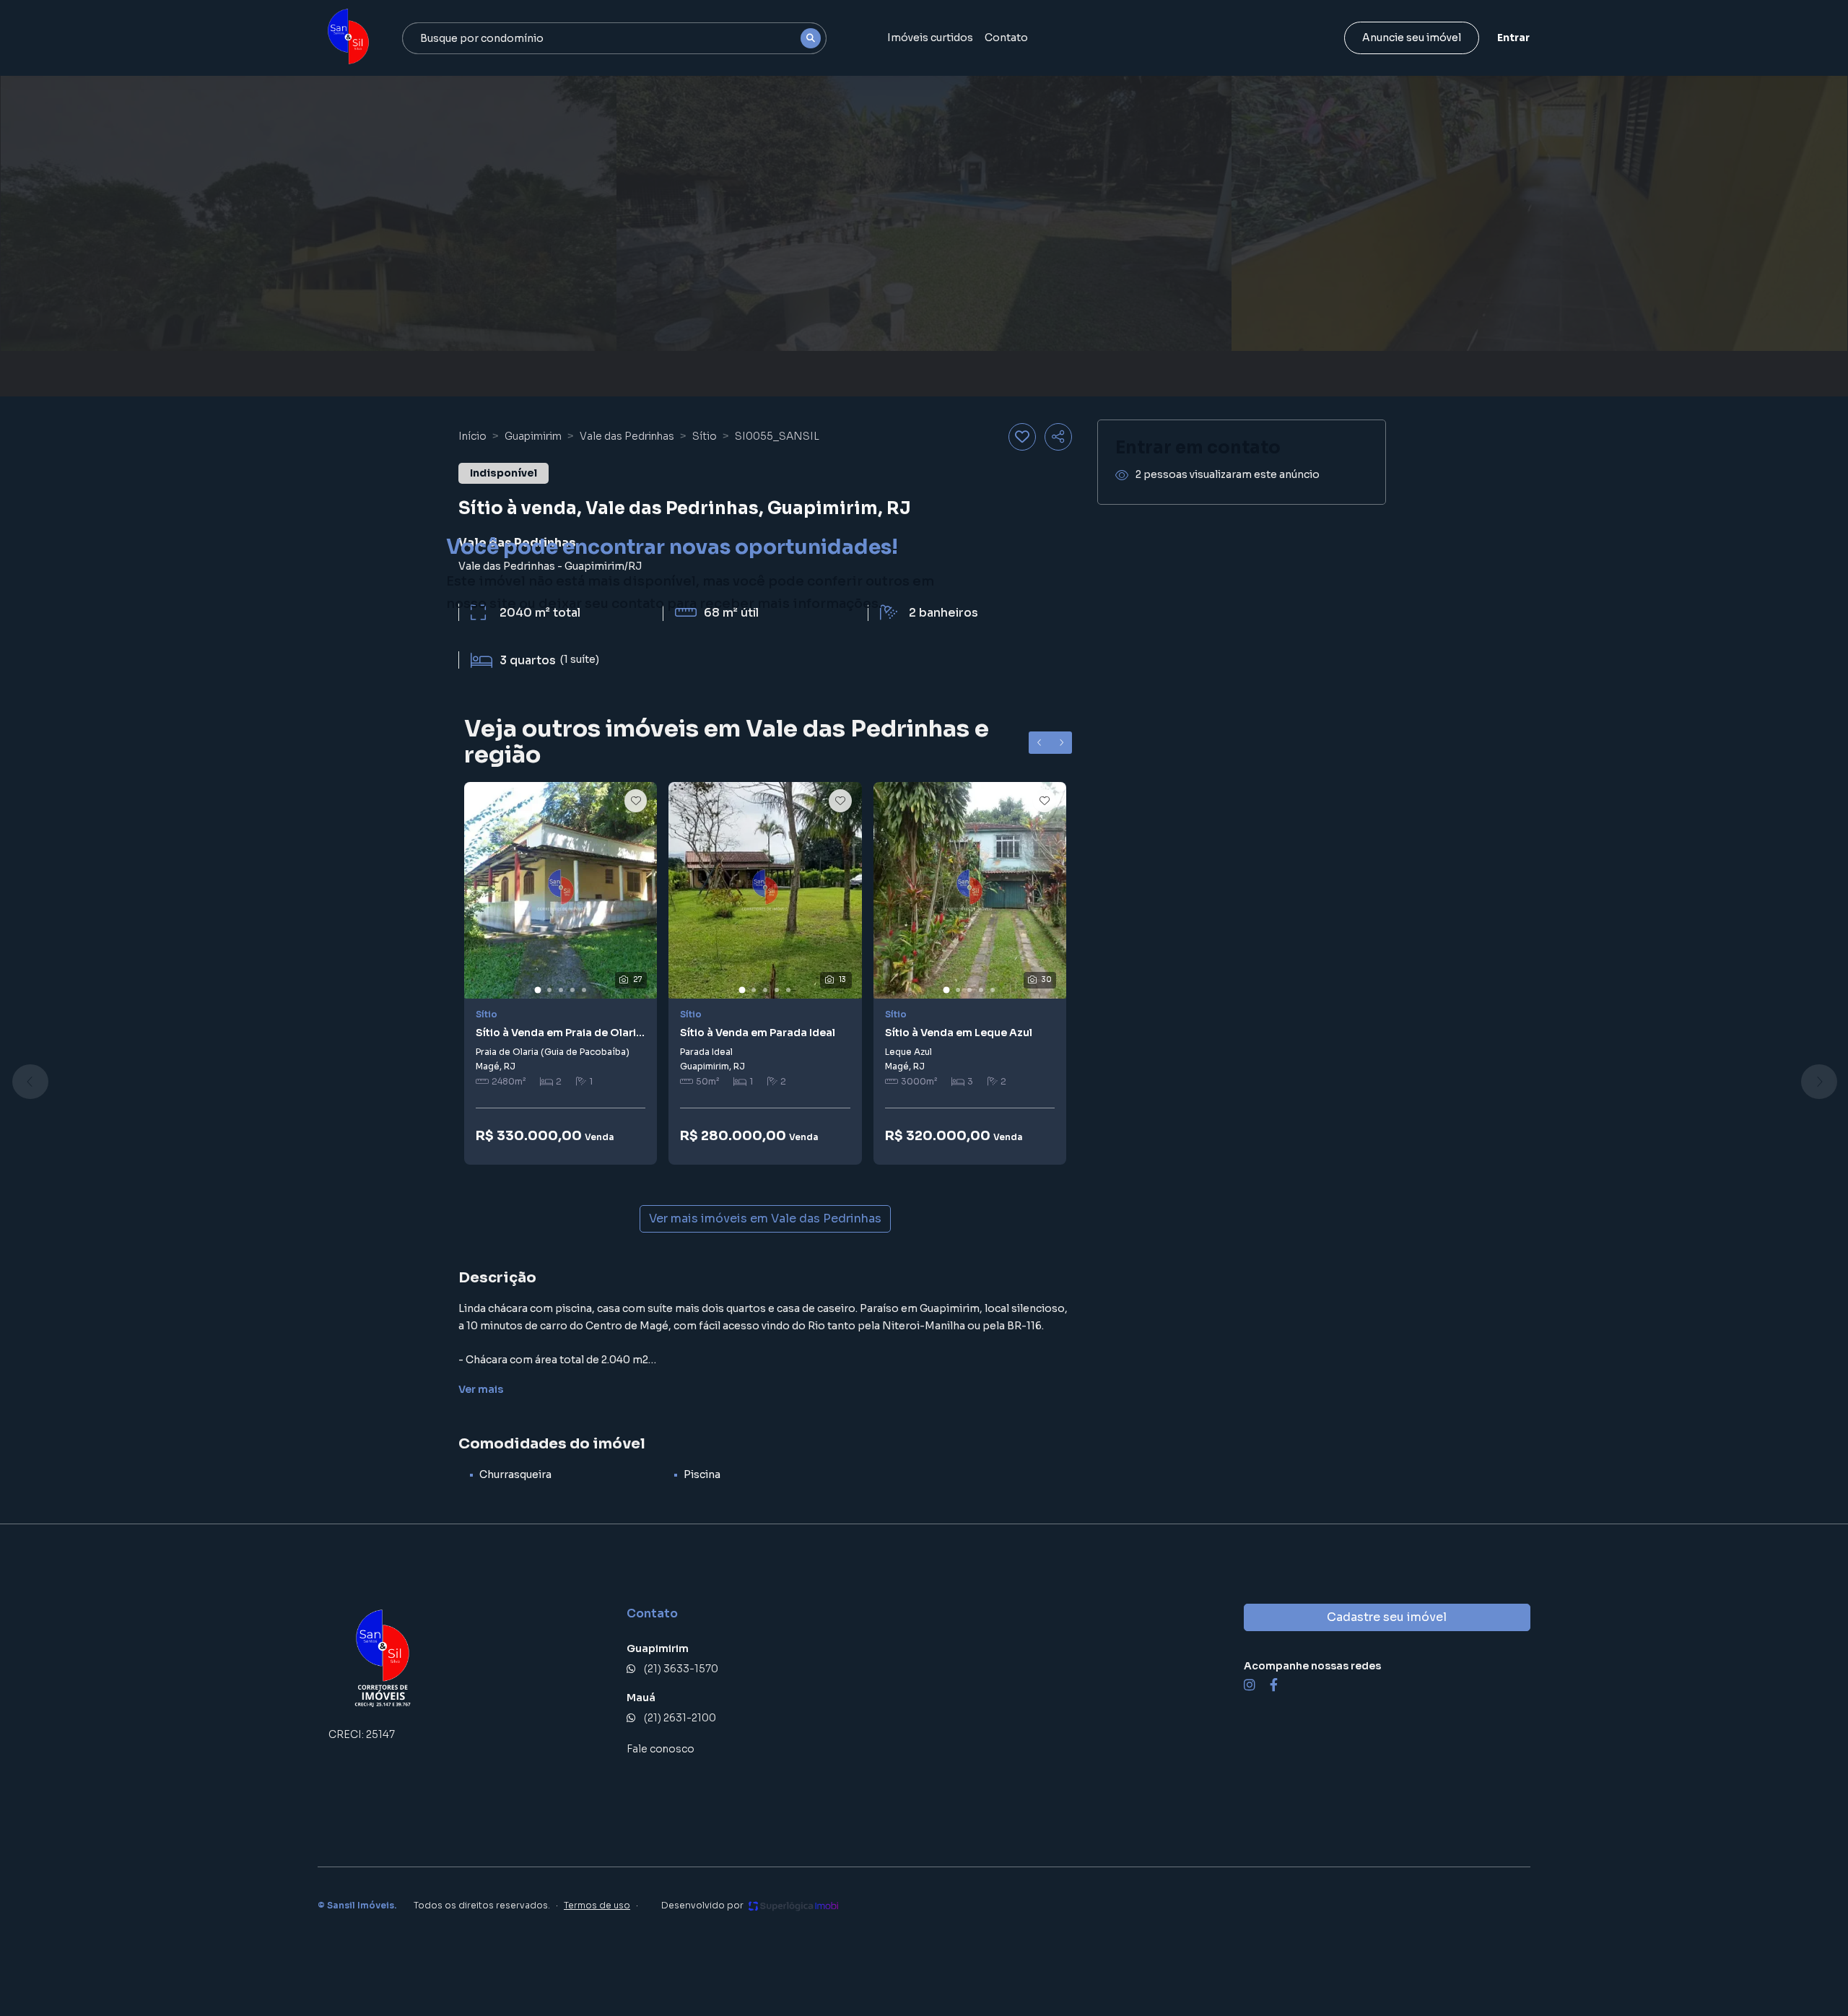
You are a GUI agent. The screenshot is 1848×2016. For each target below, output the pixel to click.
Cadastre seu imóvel (1387, 1617)
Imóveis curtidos (930, 38)
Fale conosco (661, 1749)
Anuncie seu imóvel (1412, 38)
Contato (1006, 38)
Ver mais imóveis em (765, 1218)
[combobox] (614, 38)
